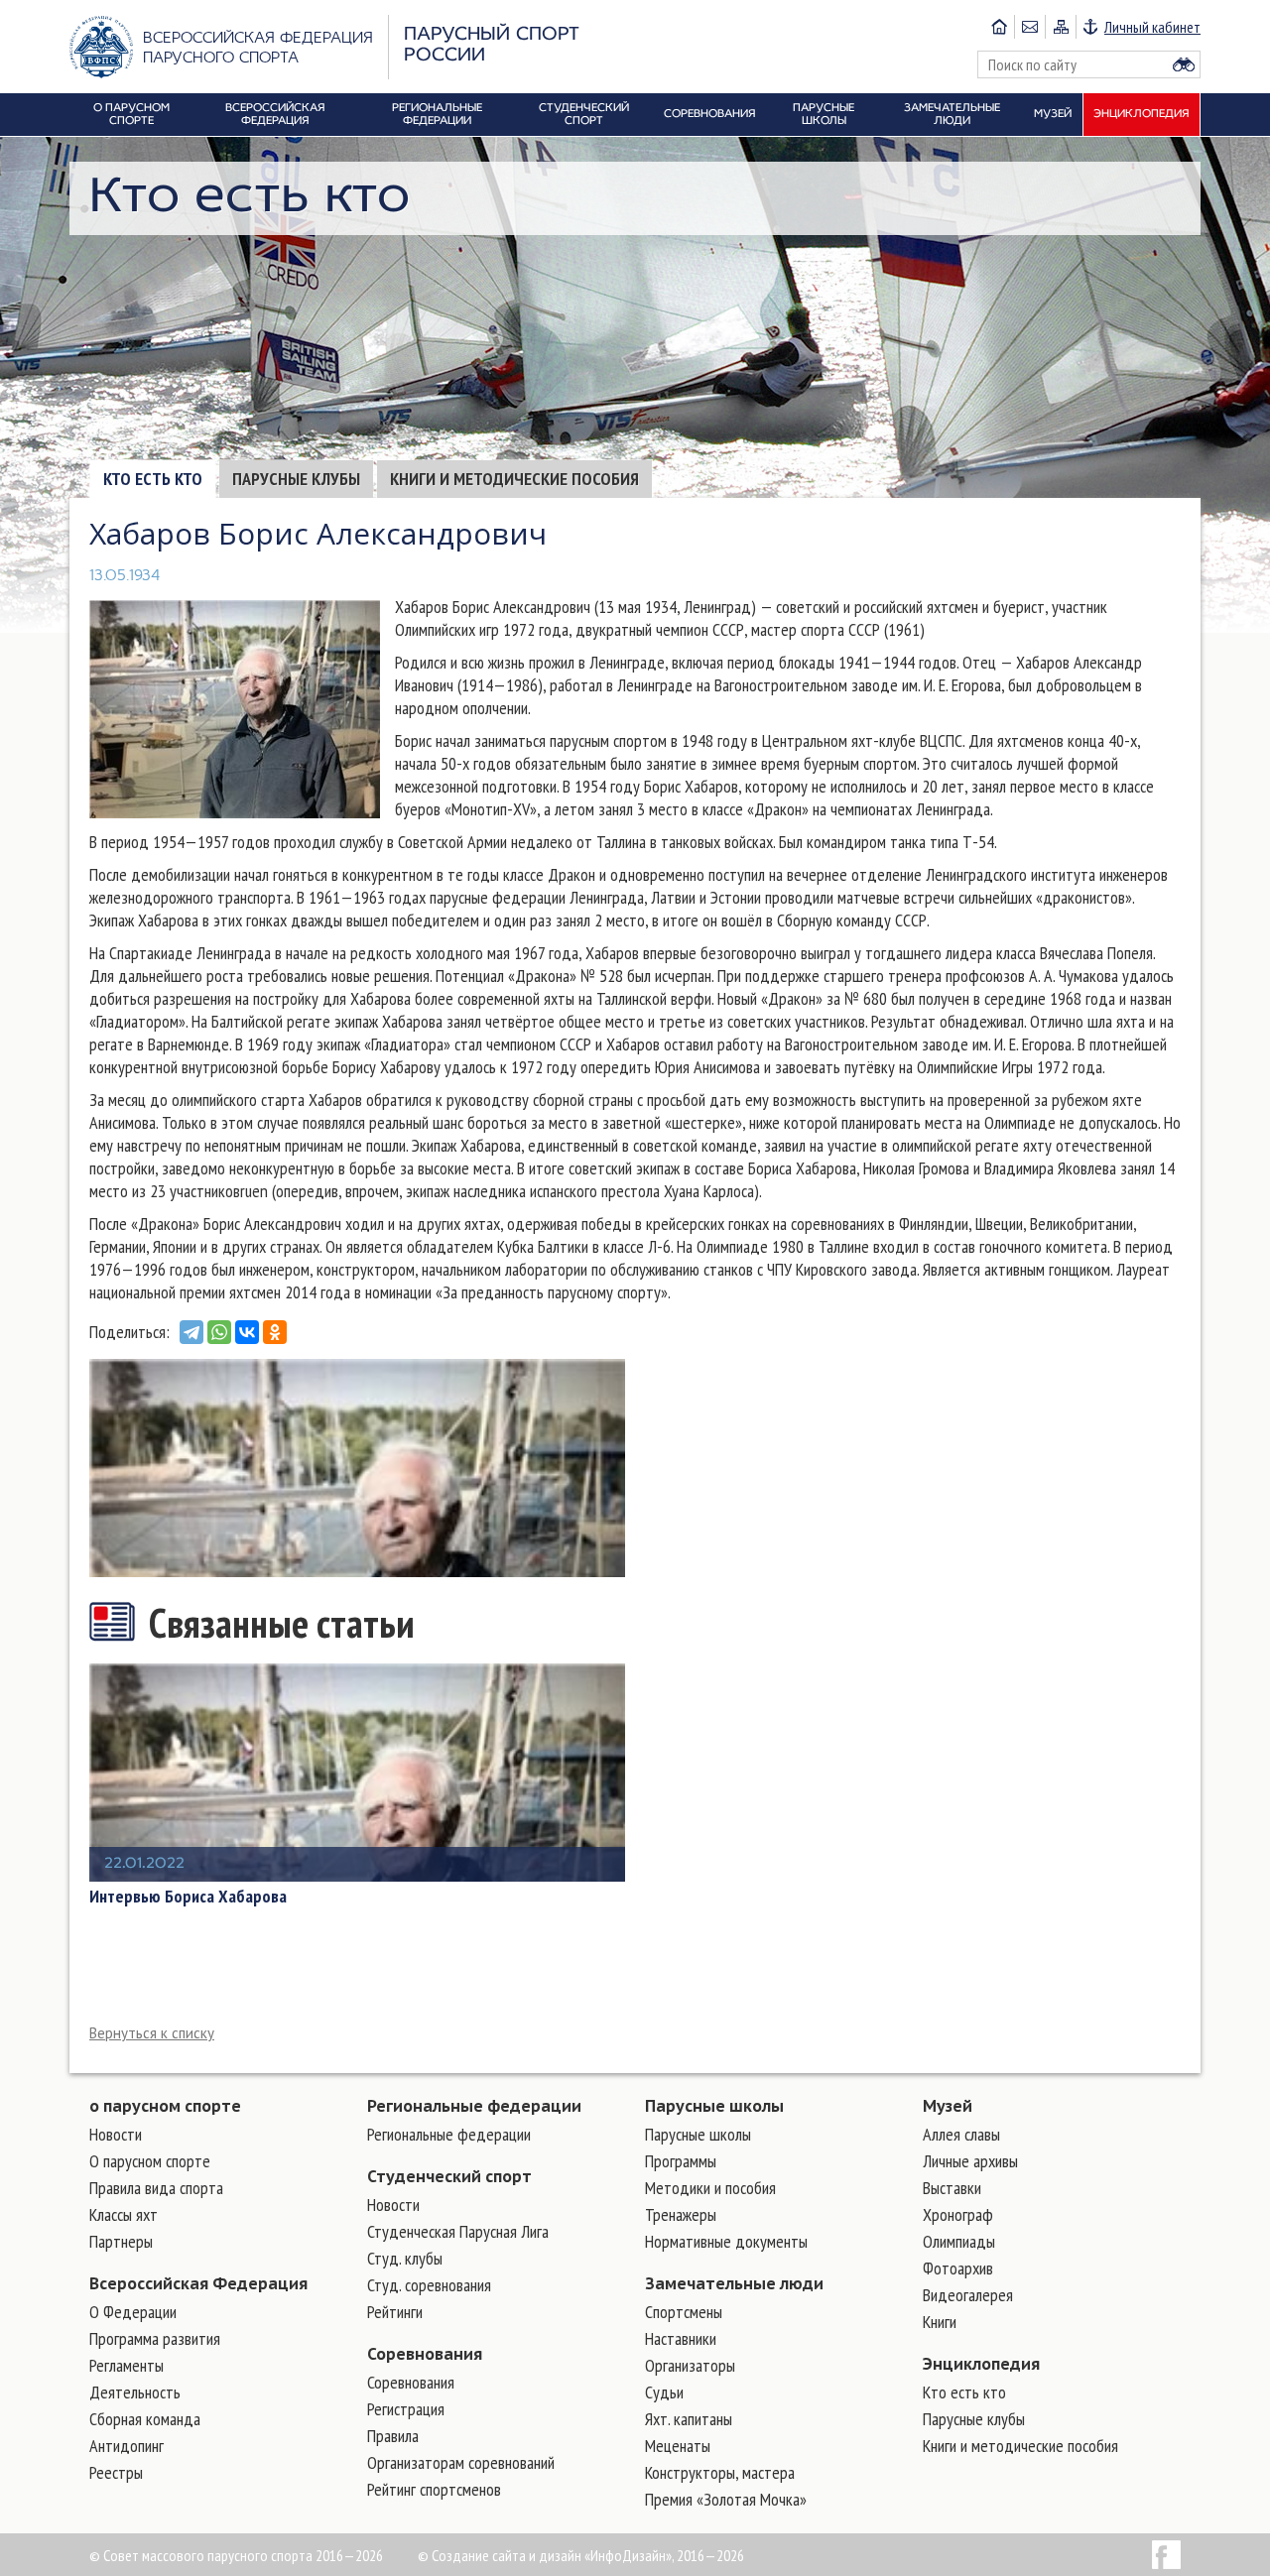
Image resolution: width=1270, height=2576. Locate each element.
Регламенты (127, 2365)
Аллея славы (961, 2134)
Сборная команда (145, 2419)
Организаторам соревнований (461, 2462)
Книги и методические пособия (514, 479)
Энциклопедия (981, 2364)
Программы (681, 2161)
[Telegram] (191, 1332)
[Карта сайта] (1060, 27)
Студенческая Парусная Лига (458, 2231)
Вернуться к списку (152, 2033)
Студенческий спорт (449, 2176)
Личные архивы (970, 2161)
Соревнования (425, 2354)
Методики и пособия (710, 2188)
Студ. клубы (405, 2258)
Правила (393, 2436)
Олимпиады (959, 2241)
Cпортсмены (684, 2312)
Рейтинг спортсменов (434, 2489)
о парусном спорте (165, 2106)
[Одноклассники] (275, 1332)
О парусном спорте (150, 2161)
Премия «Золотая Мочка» (726, 2499)
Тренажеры (681, 2214)
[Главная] (999, 27)
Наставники (681, 2338)
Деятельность (135, 2392)
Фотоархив (958, 2268)
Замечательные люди (734, 2283)
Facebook (1166, 2555)
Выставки (952, 2188)
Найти (1184, 64)
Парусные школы (714, 2106)
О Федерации (133, 2312)
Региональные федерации (474, 2106)
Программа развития (155, 2338)
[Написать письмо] (1029, 27)
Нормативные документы (726, 2241)
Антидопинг (127, 2446)
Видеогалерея (968, 2295)
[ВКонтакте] (247, 1332)
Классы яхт (124, 2214)
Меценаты (678, 2446)
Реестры (116, 2472)
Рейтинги (395, 2312)
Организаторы (690, 2365)
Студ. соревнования (429, 2285)
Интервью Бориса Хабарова (188, 1897)
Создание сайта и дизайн (507, 2555)
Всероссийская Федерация (198, 2283)
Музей (948, 2106)
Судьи (664, 2392)
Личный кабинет (1152, 27)
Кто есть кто (153, 479)
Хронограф (958, 2214)
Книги (940, 2322)
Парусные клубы (296, 479)
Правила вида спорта (156, 2188)
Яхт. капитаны (689, 2419)
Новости (116, 2134)
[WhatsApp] (219, 1332)
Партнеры (121, 2241)
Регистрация (406, 2409)
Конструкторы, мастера (720, 2472)
